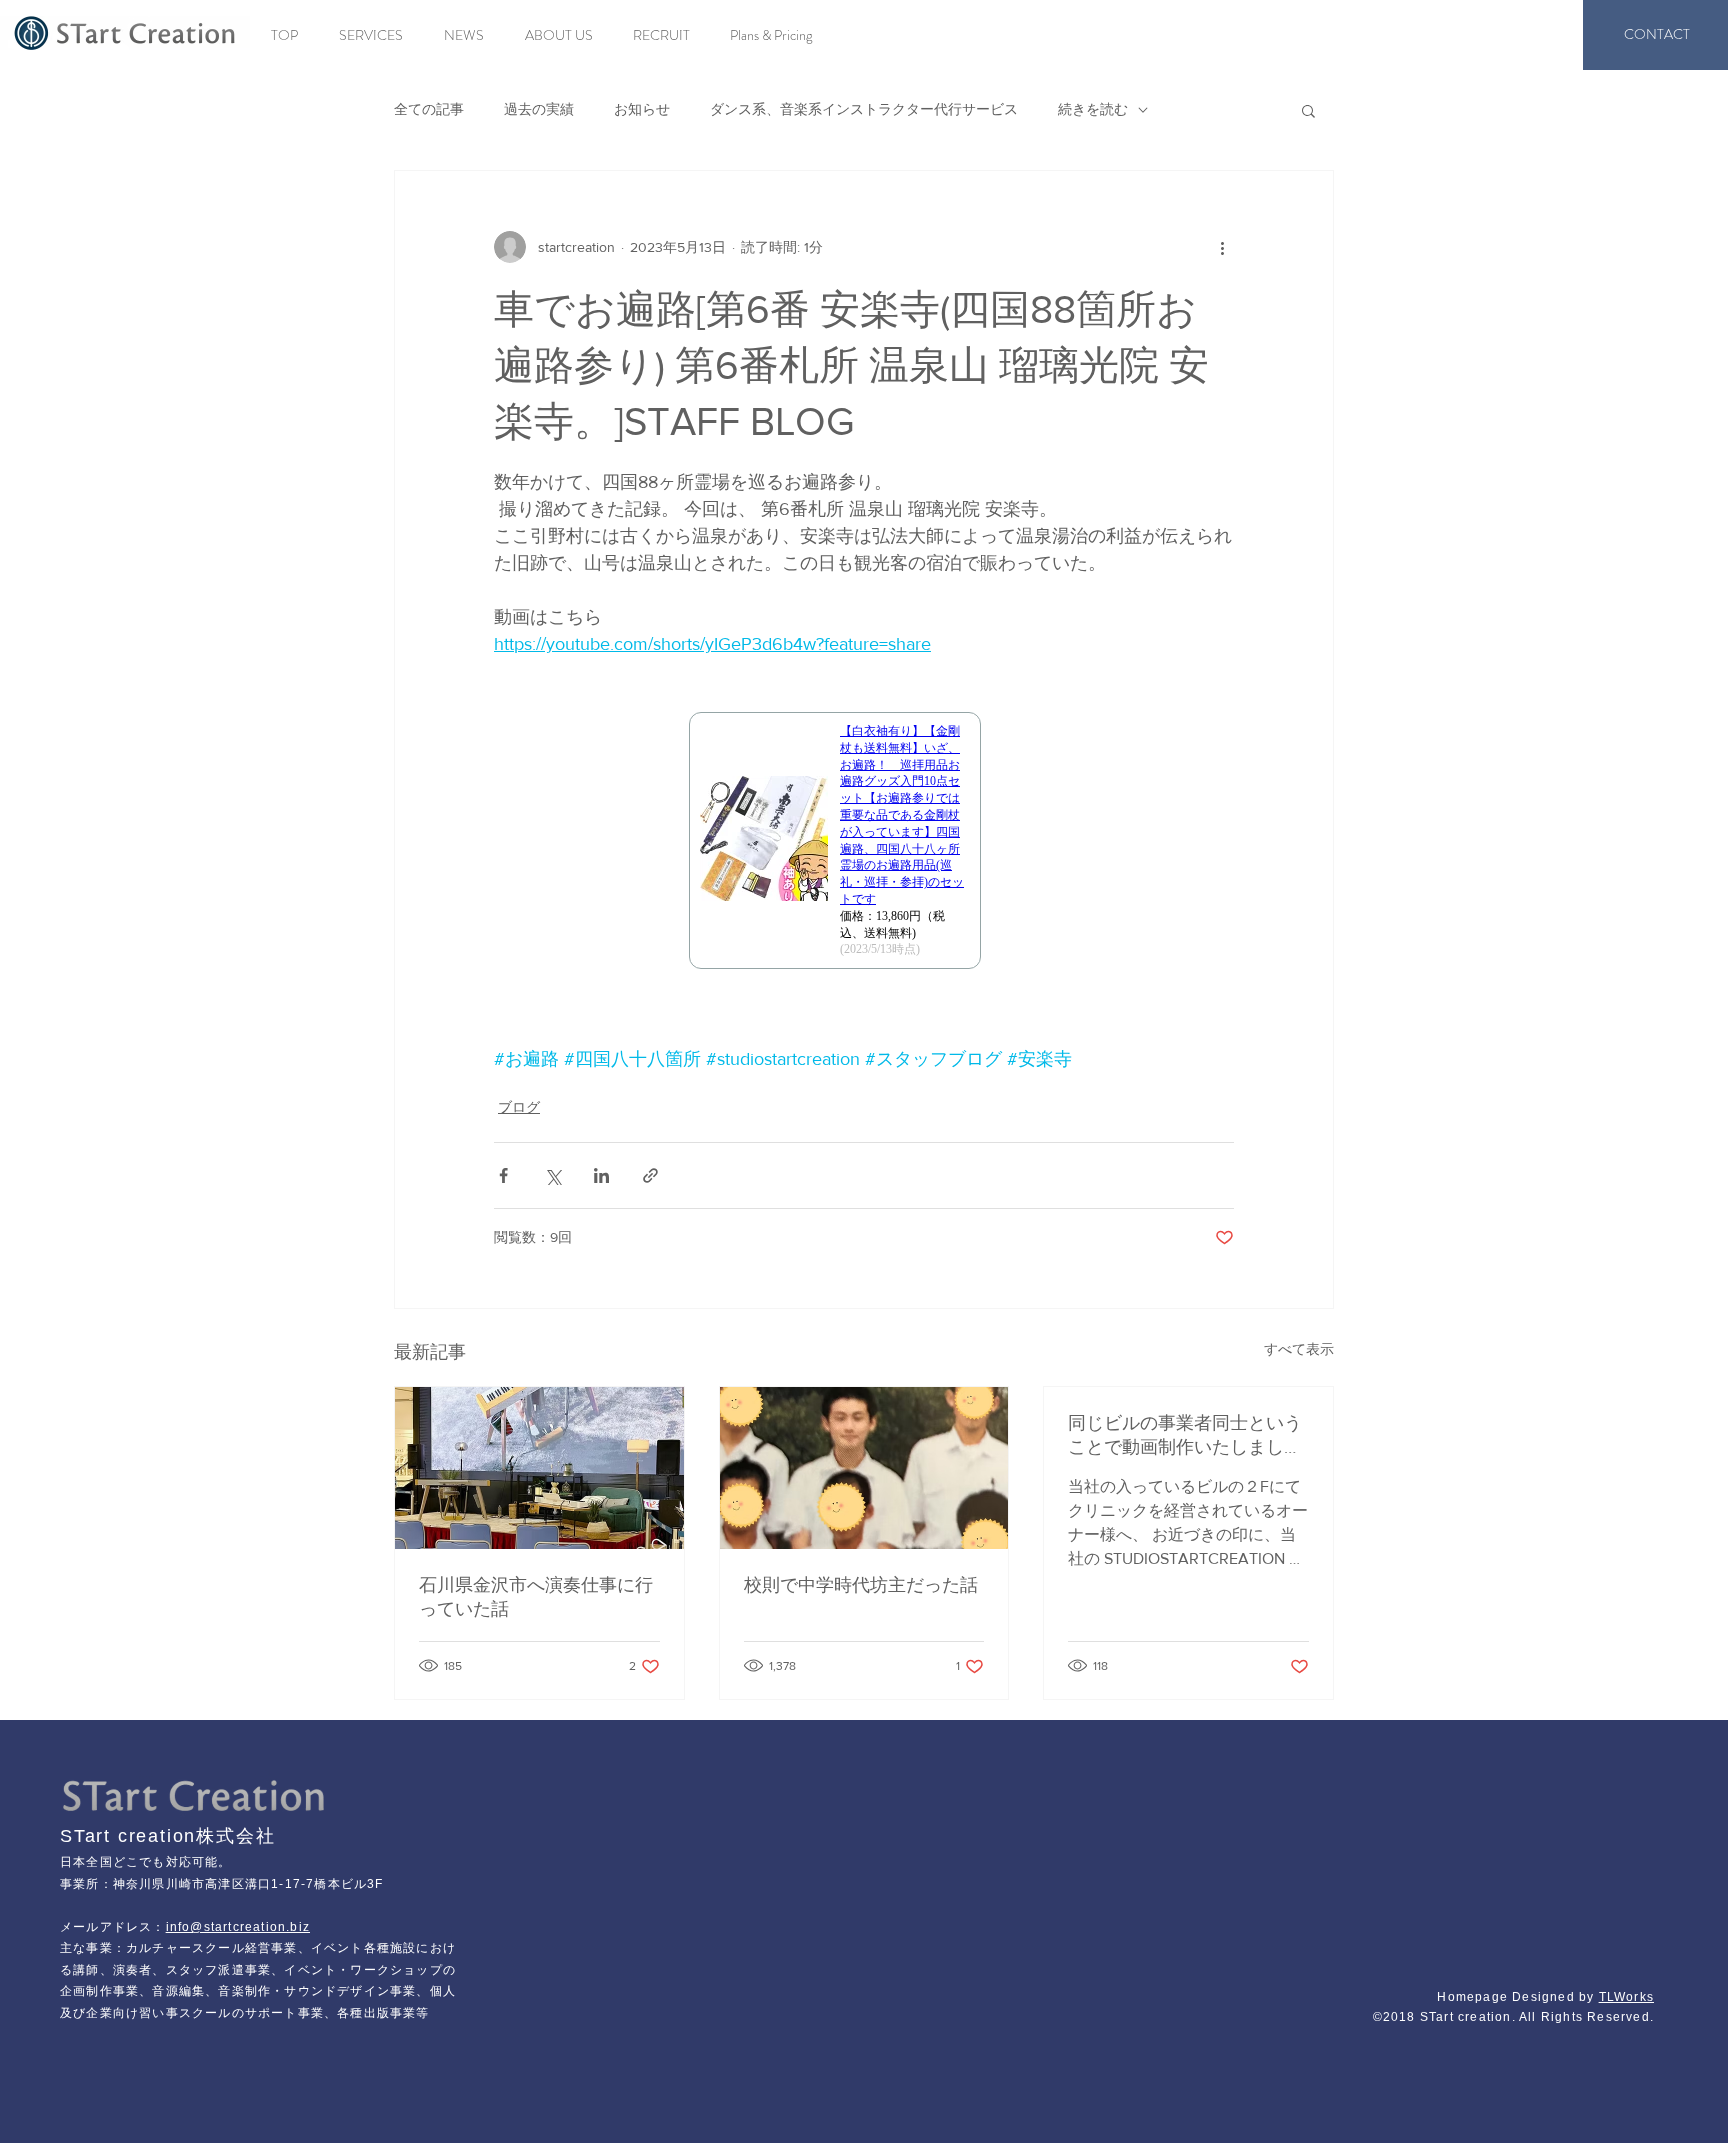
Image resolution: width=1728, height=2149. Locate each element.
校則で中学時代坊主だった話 (861, 1585)
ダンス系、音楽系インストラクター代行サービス (864, 109)
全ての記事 (429, 109)
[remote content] (864, 852)
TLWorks (1626, 1997)
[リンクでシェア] (650, 1175)
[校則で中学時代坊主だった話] (864, 1468)
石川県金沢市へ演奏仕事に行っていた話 (536, 1597)
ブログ (519, 1107)
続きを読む (1093, 109)
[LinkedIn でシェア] (601, 1175)
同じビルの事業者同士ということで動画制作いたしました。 (1185, 1436)
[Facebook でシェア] (503, 1175)
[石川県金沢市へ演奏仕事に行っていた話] (539, 1468)
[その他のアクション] (1222, 247)
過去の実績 (539, 109)
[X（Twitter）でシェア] (552, 1175)
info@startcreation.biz (238, 1927)
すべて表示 (1299, 1349)
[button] (1308, 110)
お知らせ (642, 109)
